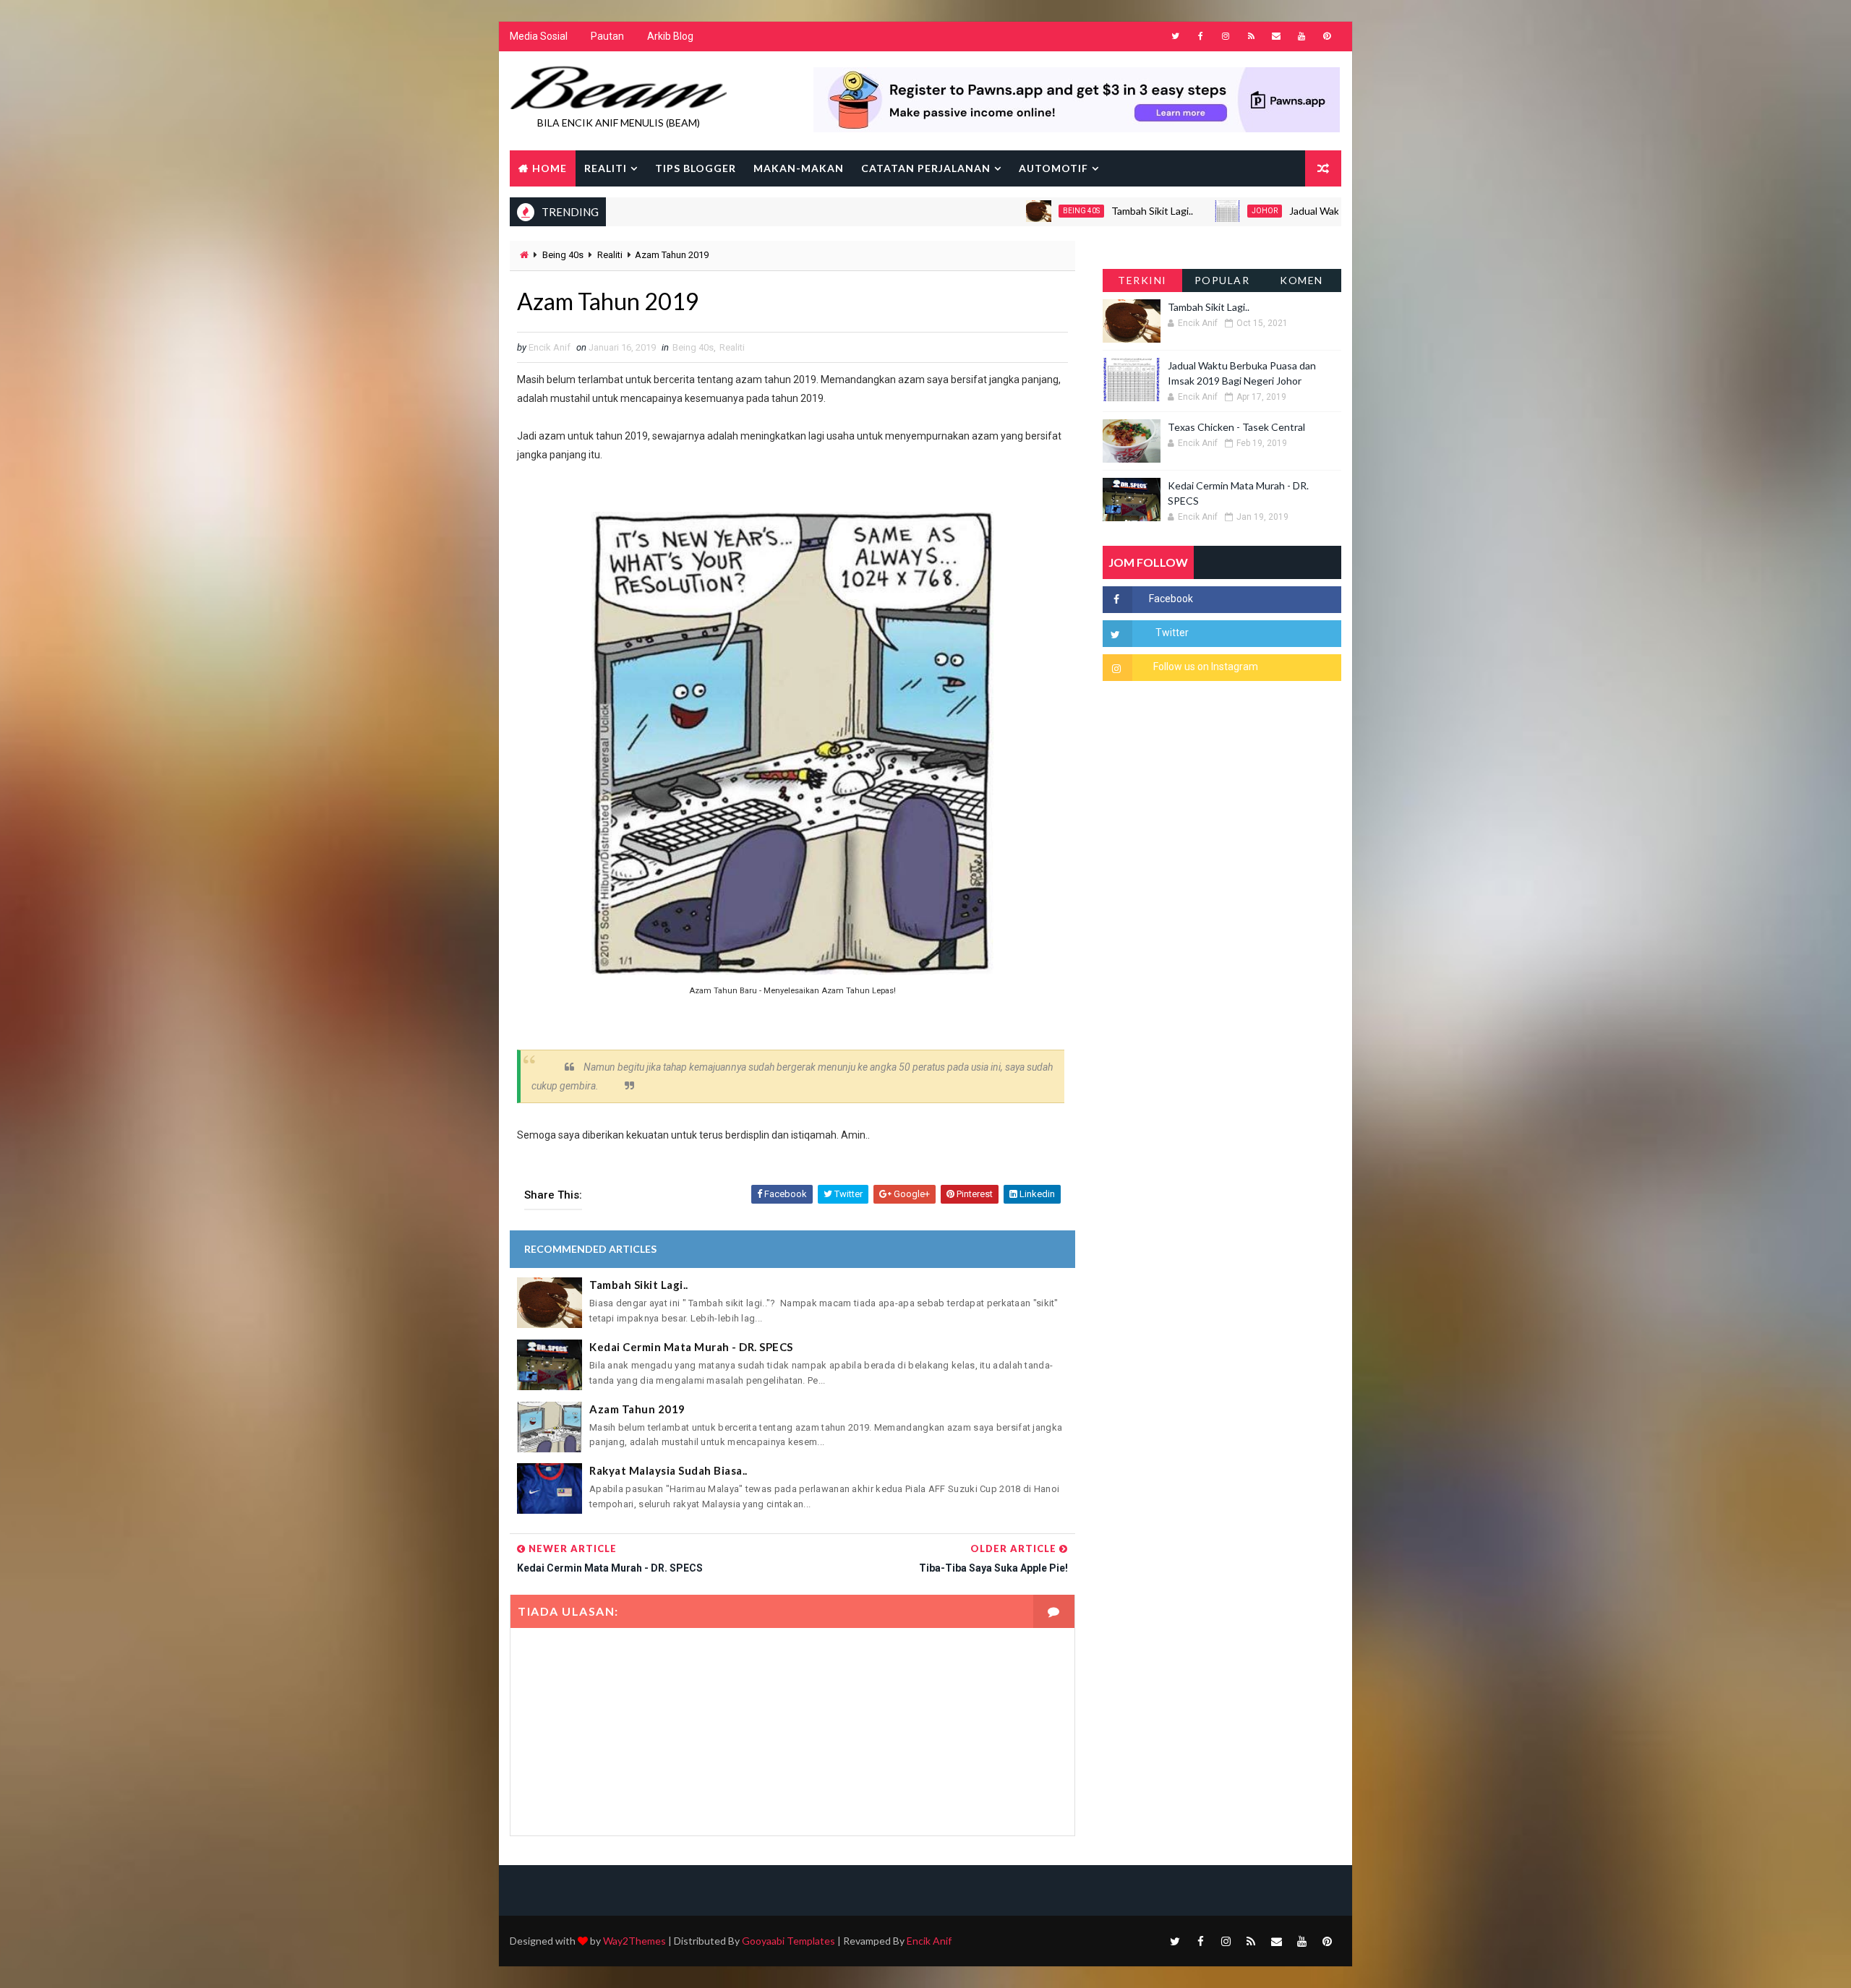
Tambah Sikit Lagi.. (1091, 211)
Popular (1222, 280)
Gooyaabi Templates (788, 1941)
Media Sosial (539, 36)
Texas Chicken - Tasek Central (1236, 427)
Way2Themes (634, 1941)
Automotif (1053, 168)
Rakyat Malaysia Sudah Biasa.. (668, 1470)
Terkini (1142, 280)
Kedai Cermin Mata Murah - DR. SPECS (691, 1347)
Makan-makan (799, 168)
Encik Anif (929, 1941)
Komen (1301, 280)
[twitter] (1175, 36)
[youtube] (1301, 36)
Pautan (607, 36)
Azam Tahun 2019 (637, 1409)
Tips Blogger (696, 168)
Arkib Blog (670, 36)
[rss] (1251, 36)
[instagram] (1226, 36)
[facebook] (1200, 36)
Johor (1204, 211)
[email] (1276, 36)
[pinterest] (1327, 36)
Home (550, 168)
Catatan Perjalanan (926, 168)
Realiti (606, 168)
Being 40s (1021, 211)
